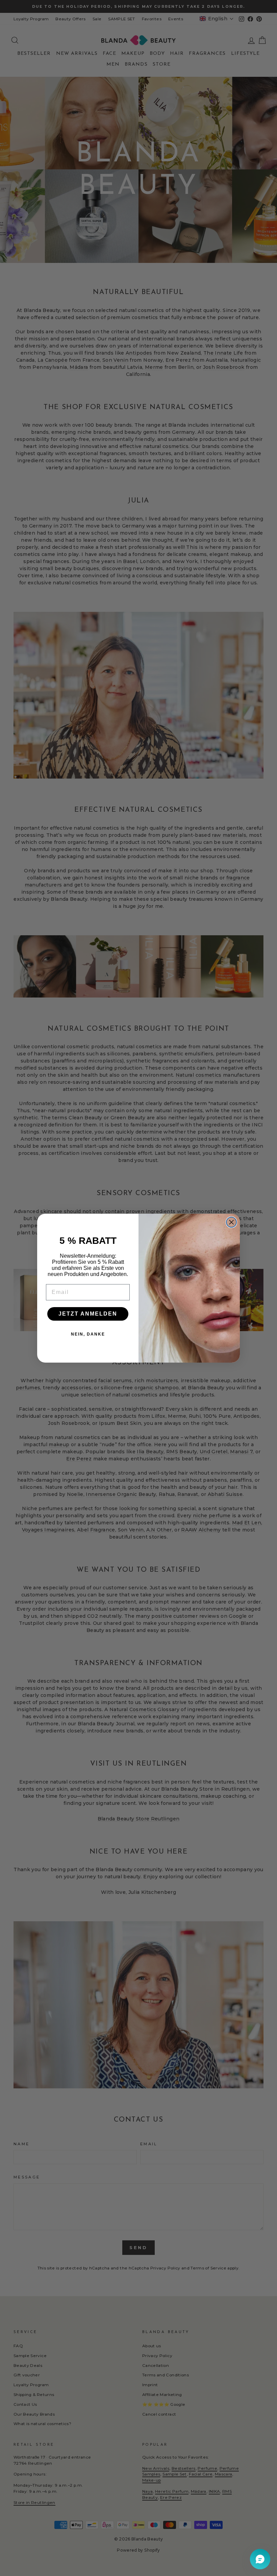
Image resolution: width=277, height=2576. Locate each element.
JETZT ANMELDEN (88, 1314)
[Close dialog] (231, 1222)
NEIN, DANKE (88, 1334)
